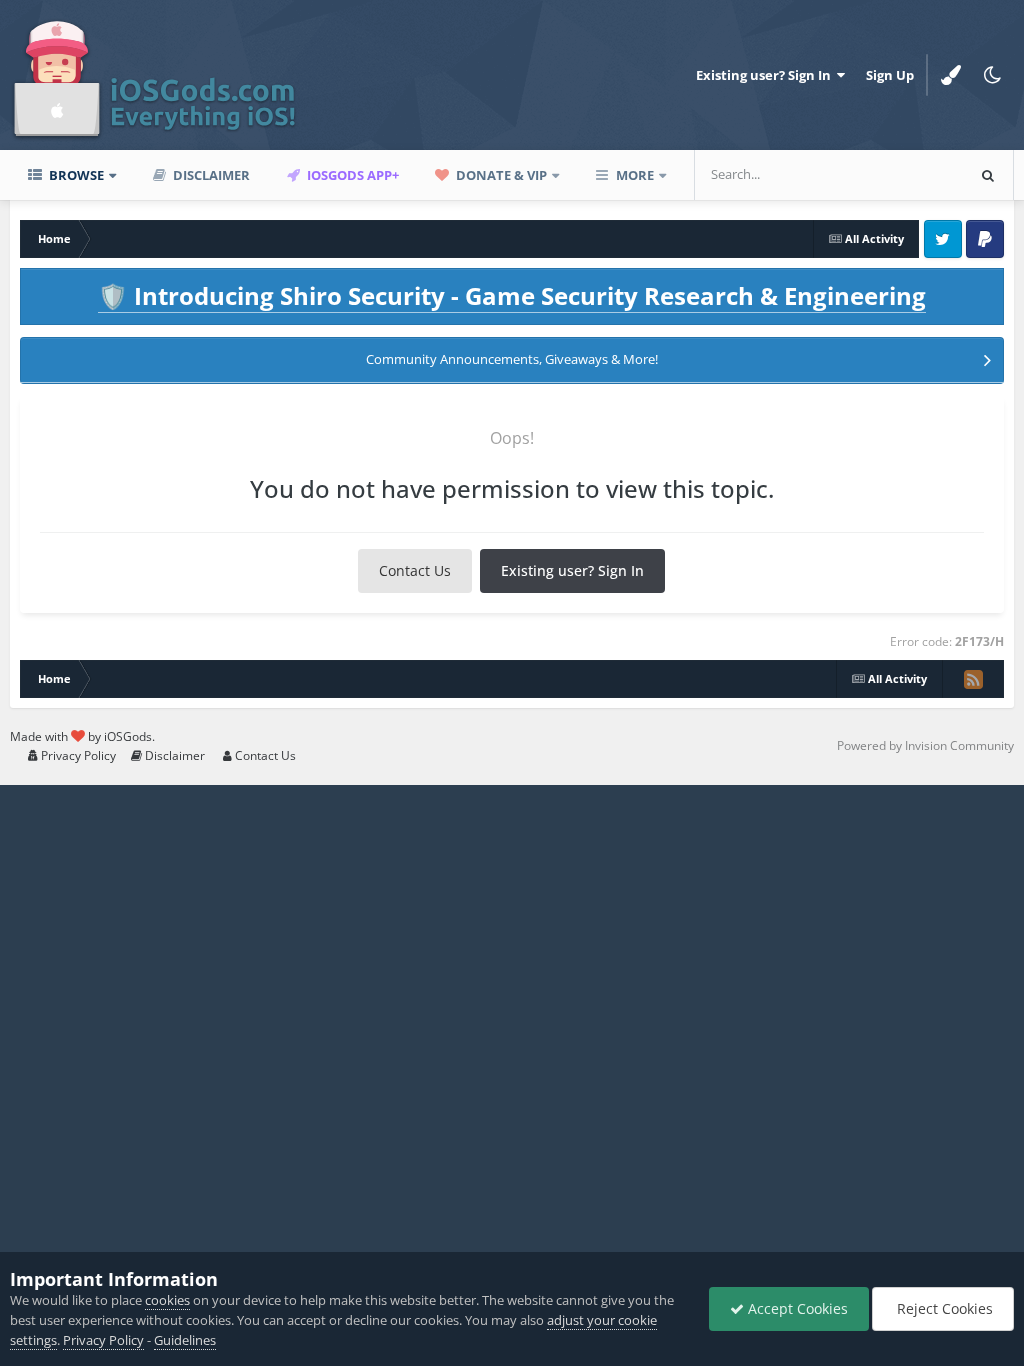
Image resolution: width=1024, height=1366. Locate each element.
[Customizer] (951, 75)
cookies (167, 1300)
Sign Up (890, 75)
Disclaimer (210, 175)
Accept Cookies (796, 1308)
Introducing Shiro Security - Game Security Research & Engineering (512, 295)
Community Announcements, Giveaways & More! (512, 359)
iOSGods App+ (351, 175)
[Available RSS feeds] (973, 679)
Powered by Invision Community (925, 745)
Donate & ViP (500, 175)
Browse (75, 175)
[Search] (988, 175)
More (635, 175)
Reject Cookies (943, 1308)
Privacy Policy (77, 755)
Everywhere (903, 174)
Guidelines (185, 1340)
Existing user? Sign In (766, 75)
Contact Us (415, 570)
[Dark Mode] (993, 75)
